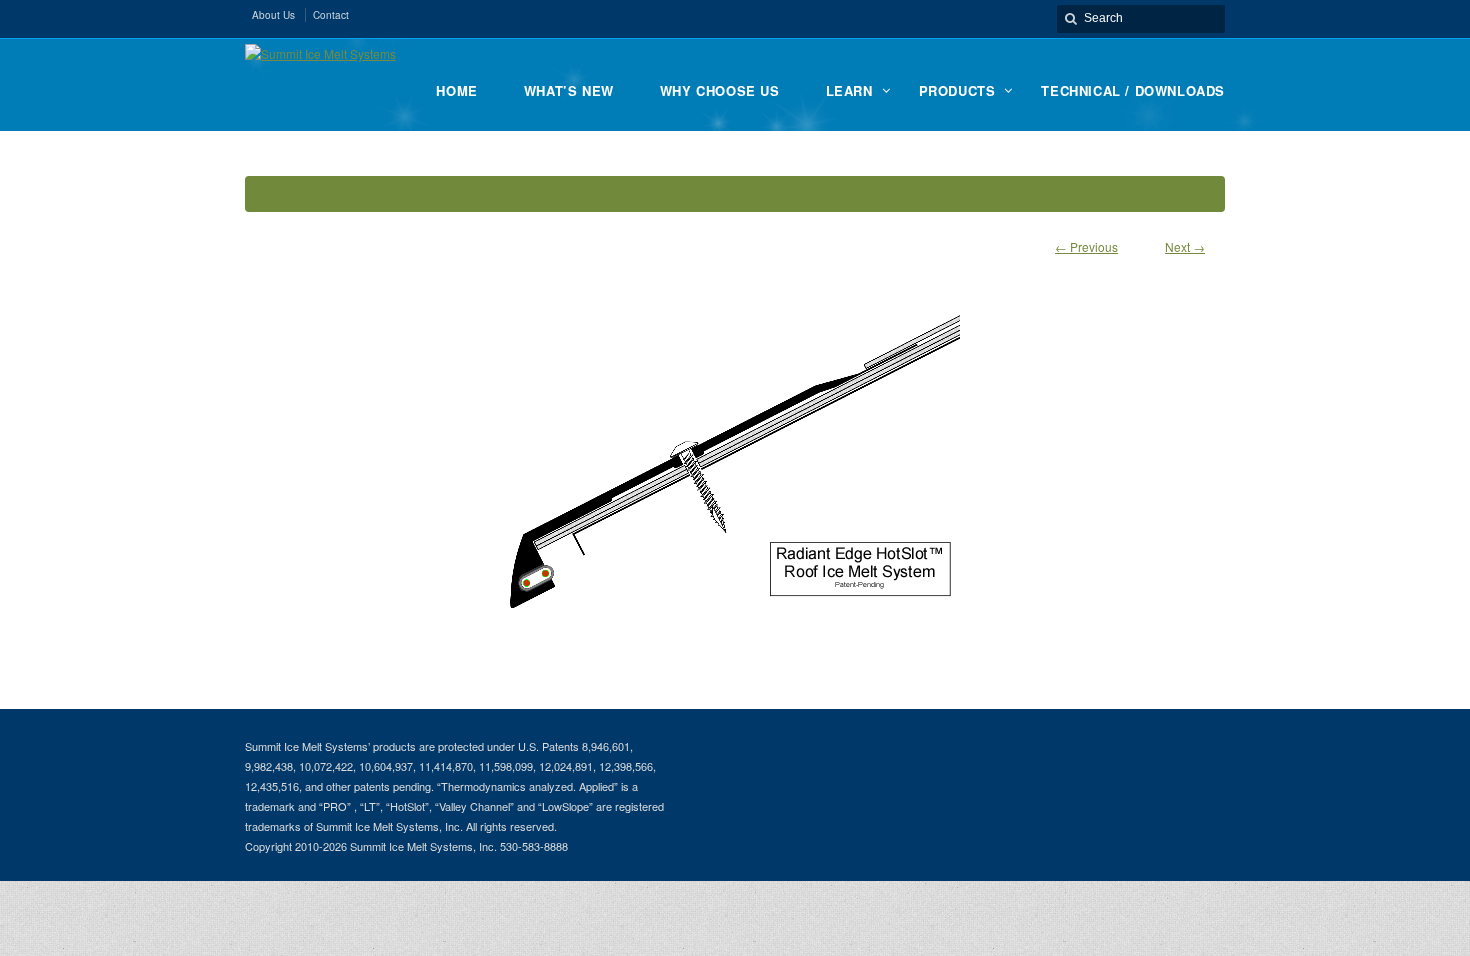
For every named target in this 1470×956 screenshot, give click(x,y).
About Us (273, 15)
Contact (331, 15)
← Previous (1086, 246)
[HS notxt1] (735, 452)
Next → (1185, 246)
